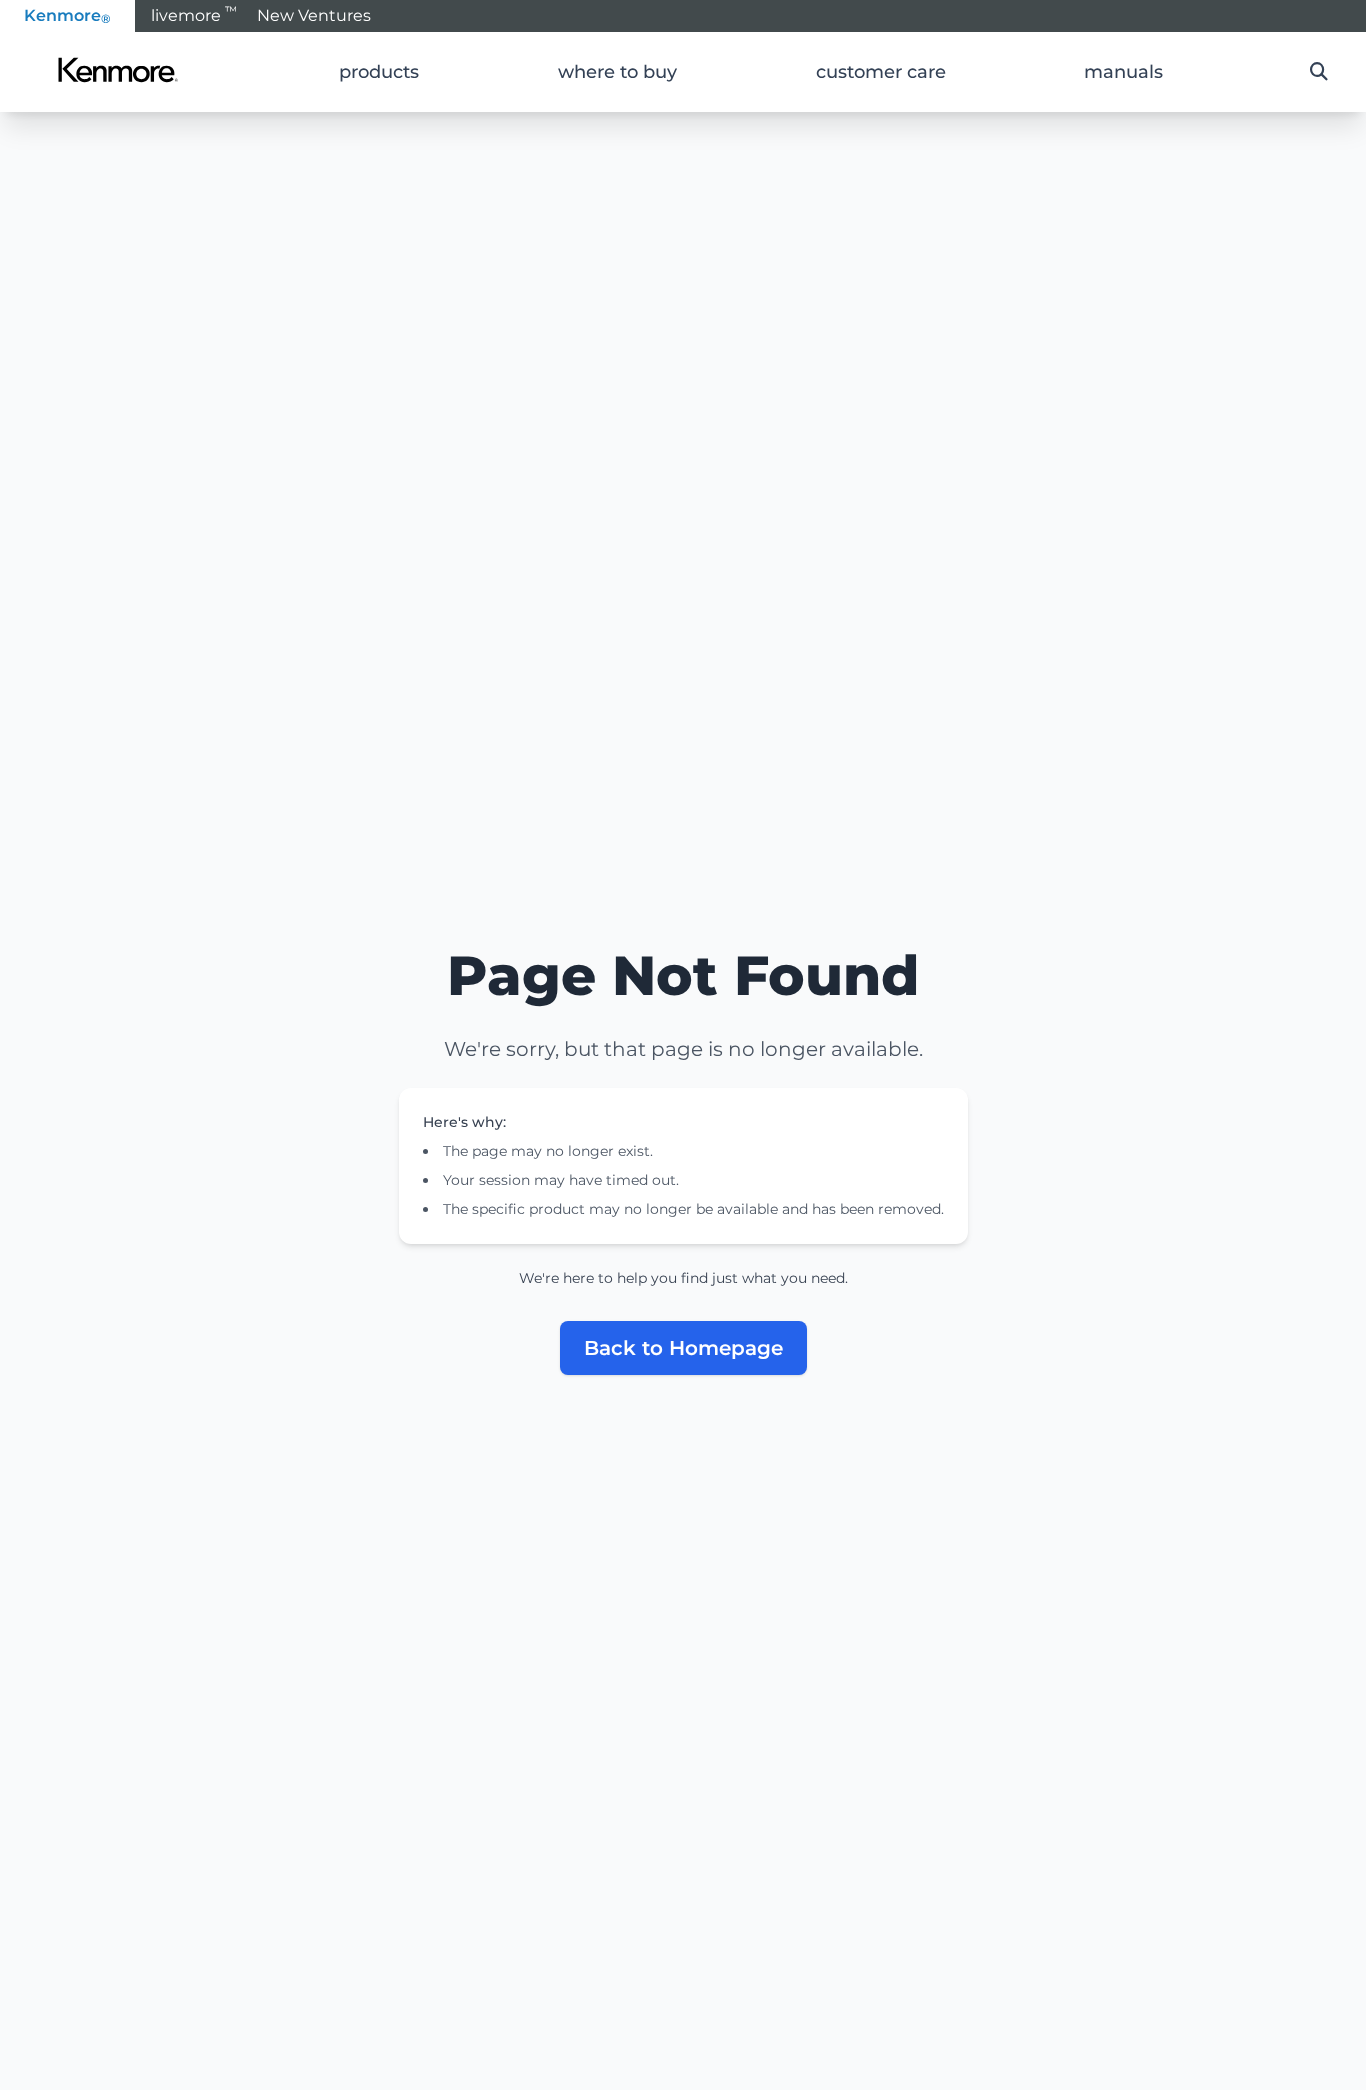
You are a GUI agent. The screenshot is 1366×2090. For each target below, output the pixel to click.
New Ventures (314, 15)
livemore (194, 14)
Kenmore (67, 16)
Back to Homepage (683, 1348)
